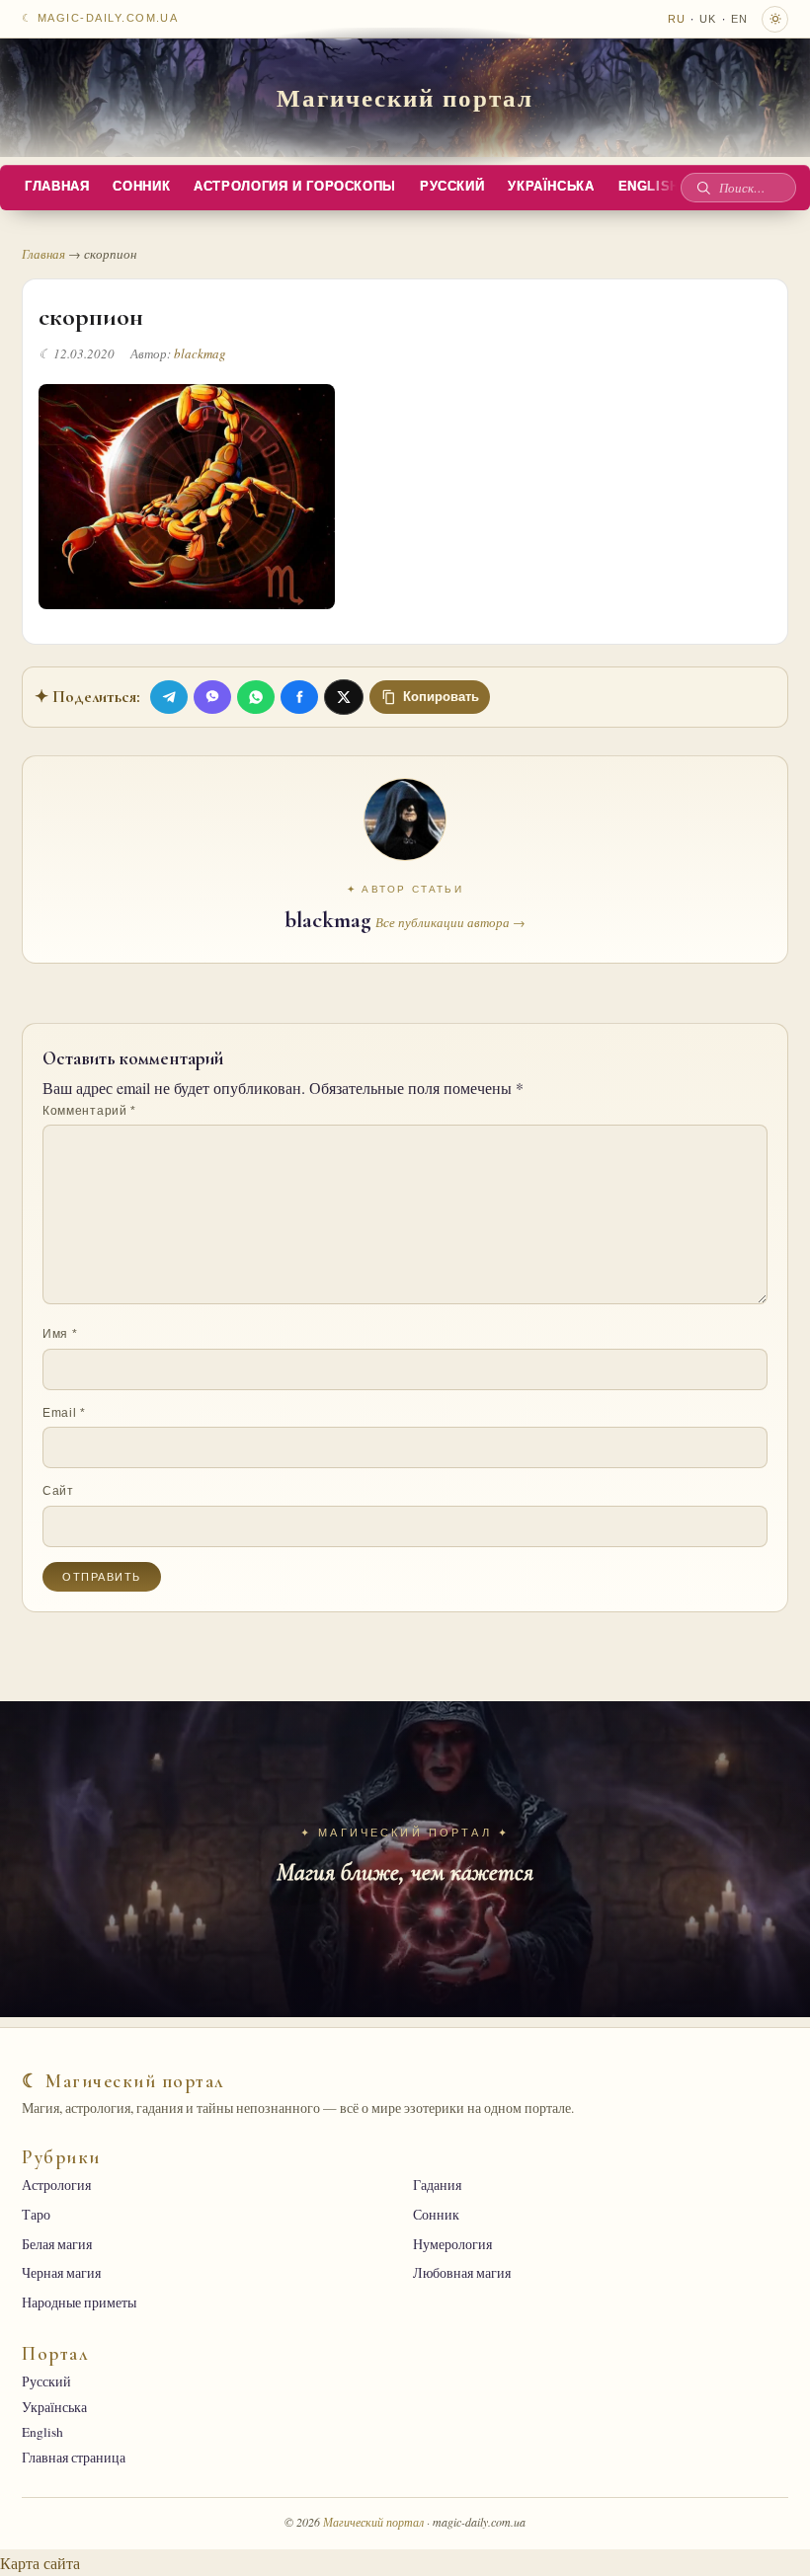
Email (64, 1413)
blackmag (200, 353)
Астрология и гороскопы (295, 187)
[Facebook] (299, 697)
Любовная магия (462, 2273)
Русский (452, 187)
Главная (57, 187)
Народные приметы (79, 2303)
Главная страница (74, 2458)
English (649, 187)
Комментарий (89, 1111)
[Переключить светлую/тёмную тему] (775, 19)
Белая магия (57, 2244)
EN (739, 19)
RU (677, 19)
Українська (551, 187)
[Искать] (703, 188)
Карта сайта (40, 2563)
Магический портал (405, 97)
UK (708, 19)
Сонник (141, 187)
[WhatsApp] (256, 697)
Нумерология (452, 2244)
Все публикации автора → (450, 922)
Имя (60, 1334)
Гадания (437, 2185)
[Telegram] (169, 697)
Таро (36, 2215)
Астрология (56, 2185)
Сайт (58, 1491)
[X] (344, 697)
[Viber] (212, 697)
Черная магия (61, 2273)
